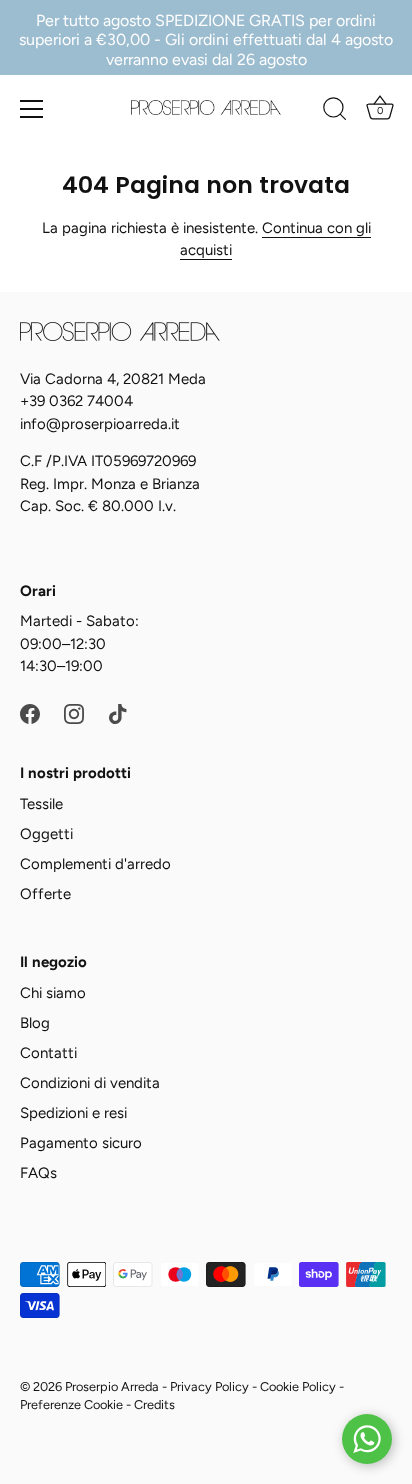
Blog (35, 1023)
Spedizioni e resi (73, 1113)
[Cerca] (335, 112)
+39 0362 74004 (76, 401)
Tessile (41, 804)
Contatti (48, 1053)
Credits (154, 1404)
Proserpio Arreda (112, 1386)
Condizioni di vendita (90, 1083)
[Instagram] (74, 713)
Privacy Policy (209, 1386)
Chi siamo (53, 993)
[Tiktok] (118, 713)
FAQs (38, 1173)
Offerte (45, 894)
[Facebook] (30, 713)
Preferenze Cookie (71, 1404)
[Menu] (32, 109)
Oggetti (46, 834)
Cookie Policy (298, 1386)
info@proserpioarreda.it (100, 424)
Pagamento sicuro (81, 1143)
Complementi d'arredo (95, 864)
